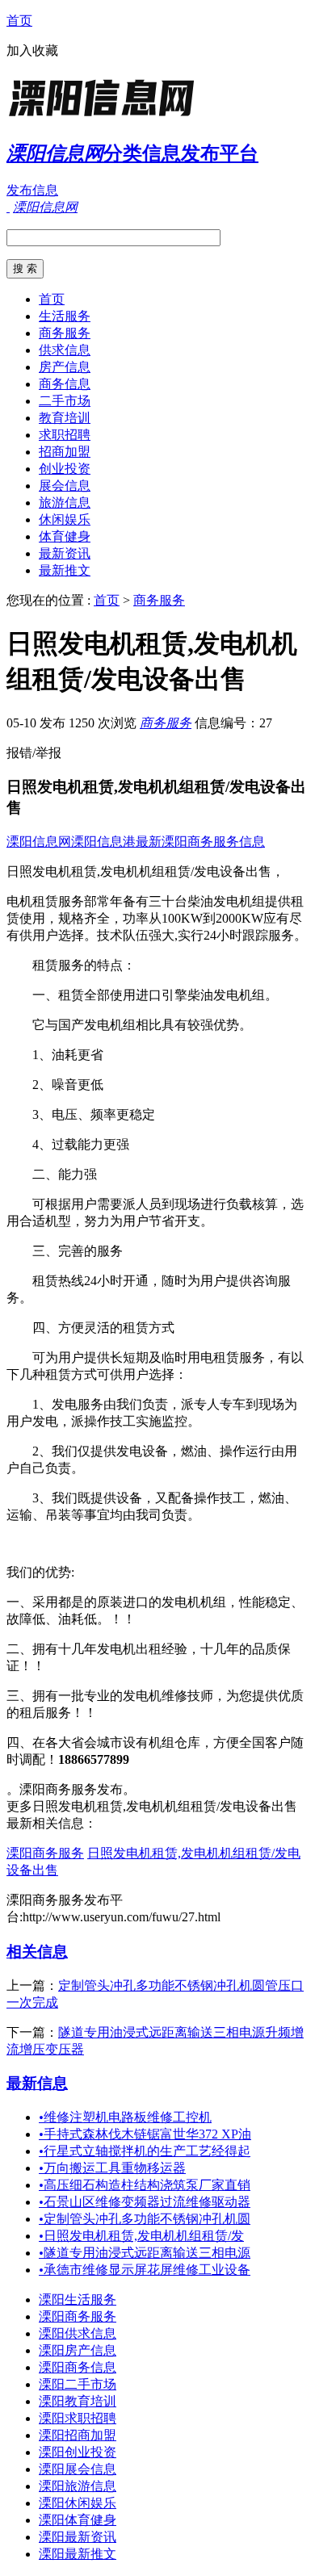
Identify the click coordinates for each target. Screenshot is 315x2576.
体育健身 (65, 536)
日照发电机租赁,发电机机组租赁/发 (141, 2236)
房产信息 (65, 367)
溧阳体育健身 (78, 2520)
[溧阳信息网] (107, 117)
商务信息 (65, 384)
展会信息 (65, 486)
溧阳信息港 (103, 842)
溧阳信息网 (39, 842)
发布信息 (32, 190)
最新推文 (65, 570)
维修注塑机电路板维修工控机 (125, 2117)
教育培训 (65, 418)
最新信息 (37, 2083)
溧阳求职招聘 (78, 2418)
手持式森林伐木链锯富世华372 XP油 (145, 2134)
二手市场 (65, 401)
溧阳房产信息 (78, 2350)
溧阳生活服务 (78, 2300)
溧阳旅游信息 (78, 2486)
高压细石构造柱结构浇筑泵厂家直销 (145, 2185)
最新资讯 (65, 553)
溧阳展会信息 (78, 2469)
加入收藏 (32, 50)
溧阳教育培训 (78, 2401)
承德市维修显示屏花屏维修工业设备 (145, 2270)
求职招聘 (65, 435)
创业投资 (65, 469)
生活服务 (65, 316)
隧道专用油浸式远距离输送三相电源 (145, 2253)
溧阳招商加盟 (78, 2435)
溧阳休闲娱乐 (78, 2503)
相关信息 (37, 1952)
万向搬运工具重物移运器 (112, 2168)
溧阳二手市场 (78, 2384)
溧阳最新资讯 (78, 2537)
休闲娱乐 (65, 519)
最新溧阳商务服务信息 (200, 842)
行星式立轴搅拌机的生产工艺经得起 (145, 2151)
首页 (19, 21)
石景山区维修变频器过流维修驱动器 (145, 2202)
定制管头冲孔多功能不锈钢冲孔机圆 (145, 2219)
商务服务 (65, 333)
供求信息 (65, 350)
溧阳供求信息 (78, 2333)
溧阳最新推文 (78, 2554)
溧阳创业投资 (78, 2452)
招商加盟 (65, 452)
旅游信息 (65, 503)
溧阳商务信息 (78, 2367)
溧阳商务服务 (45, 1853)
